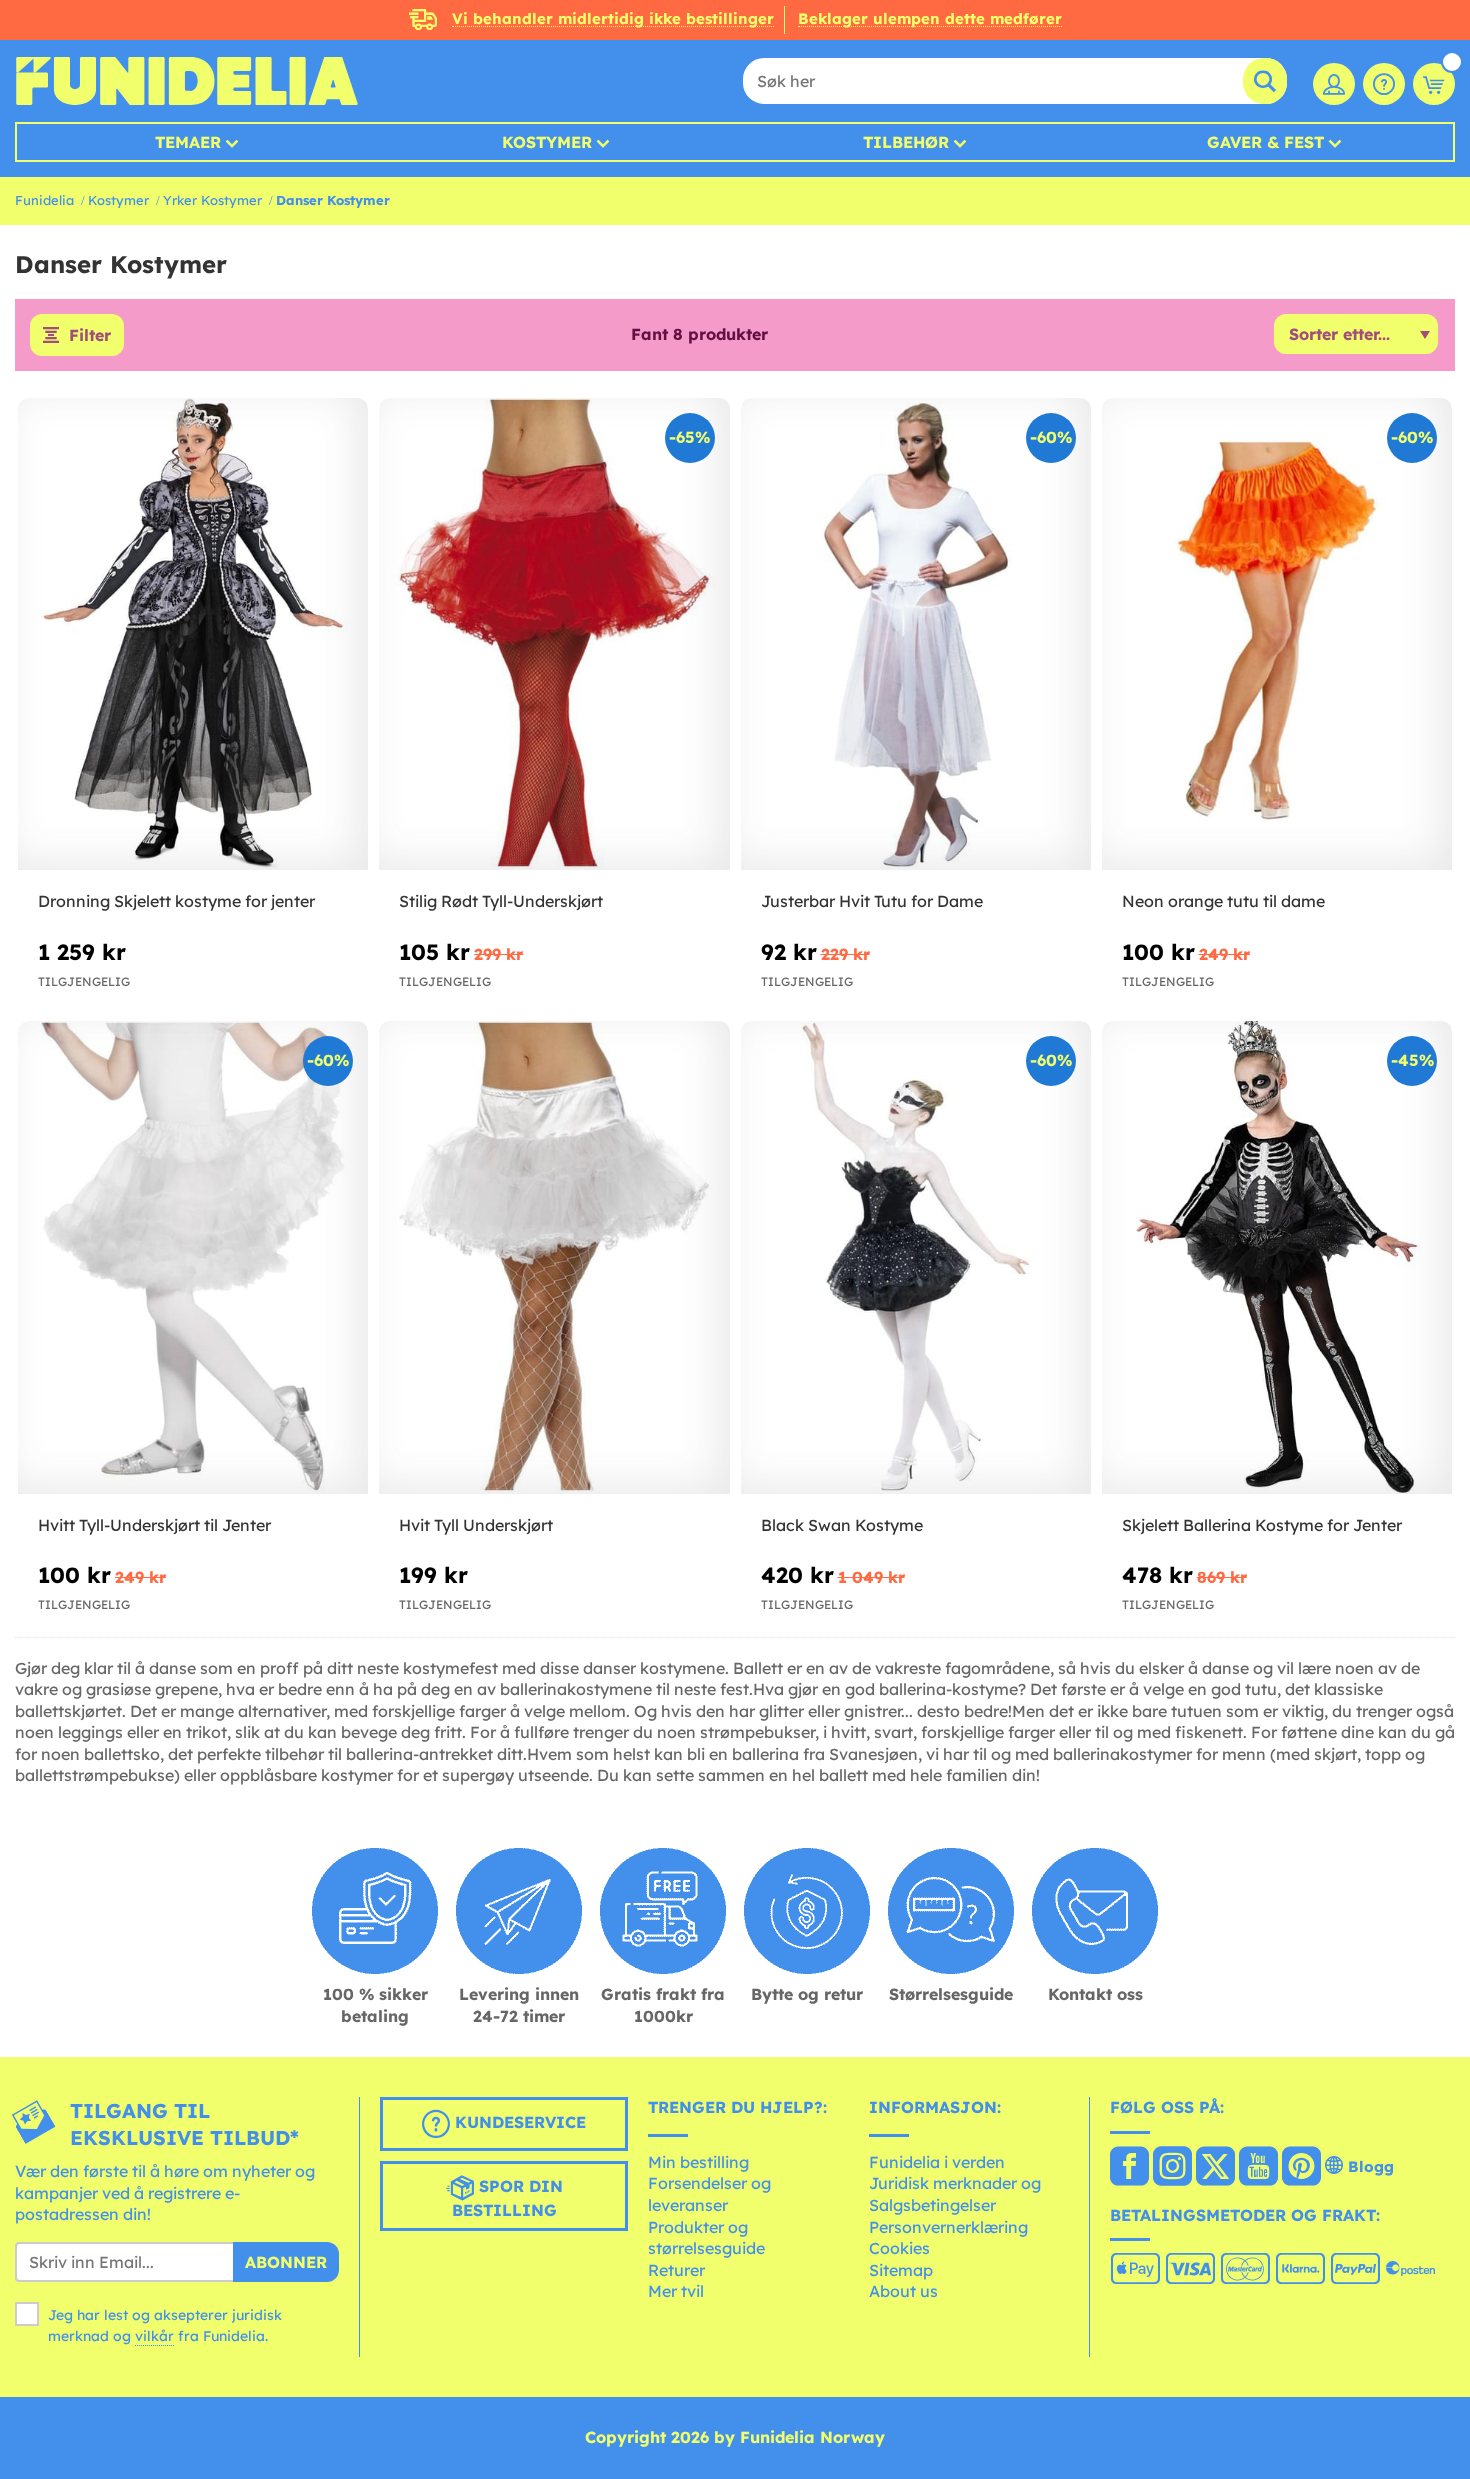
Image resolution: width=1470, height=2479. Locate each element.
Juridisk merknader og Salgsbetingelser (955, 2194)
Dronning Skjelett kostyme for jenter (176, 901)
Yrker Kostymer (212, 200)
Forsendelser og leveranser (709, 2194)
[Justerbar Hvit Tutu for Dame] (916, 635)
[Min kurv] (1434, 84)
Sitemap (901, 2270)
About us (903, 2291)
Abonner (286, 2262)
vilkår (154, 2336)
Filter (90, 335)
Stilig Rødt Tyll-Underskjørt (501, 901)
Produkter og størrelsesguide (706, 2238)
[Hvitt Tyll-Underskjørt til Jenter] (193, 1258)
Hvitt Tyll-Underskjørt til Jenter (154, 1525)
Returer (676, 2270)
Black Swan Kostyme (842, 1525)
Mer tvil (676, 2291)
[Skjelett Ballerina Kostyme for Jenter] (1277, 1258)
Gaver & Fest (1265, 142)
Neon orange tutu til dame (1223, 901)
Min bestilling (698, 2162)
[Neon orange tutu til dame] (1277, 635)
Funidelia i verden (937, 2162)
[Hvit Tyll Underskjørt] (554, 1258)
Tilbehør (906, 142)
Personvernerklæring (948, 2227)
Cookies (899, 2248)
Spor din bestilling (507, 2198)
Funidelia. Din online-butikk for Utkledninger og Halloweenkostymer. (186, 81)
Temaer (188, 142)
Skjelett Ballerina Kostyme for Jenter (1262, 1525)
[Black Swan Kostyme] (916, 1258)
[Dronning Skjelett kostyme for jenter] (193, 635)
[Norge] (1129, 2168)
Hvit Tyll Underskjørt (476, 1525)
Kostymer (547, 142)
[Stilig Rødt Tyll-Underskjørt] (554, 635)
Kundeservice (518, 2122)
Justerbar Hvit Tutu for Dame (872, 901)
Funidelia (44, 200)
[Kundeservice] (1384, 84)
